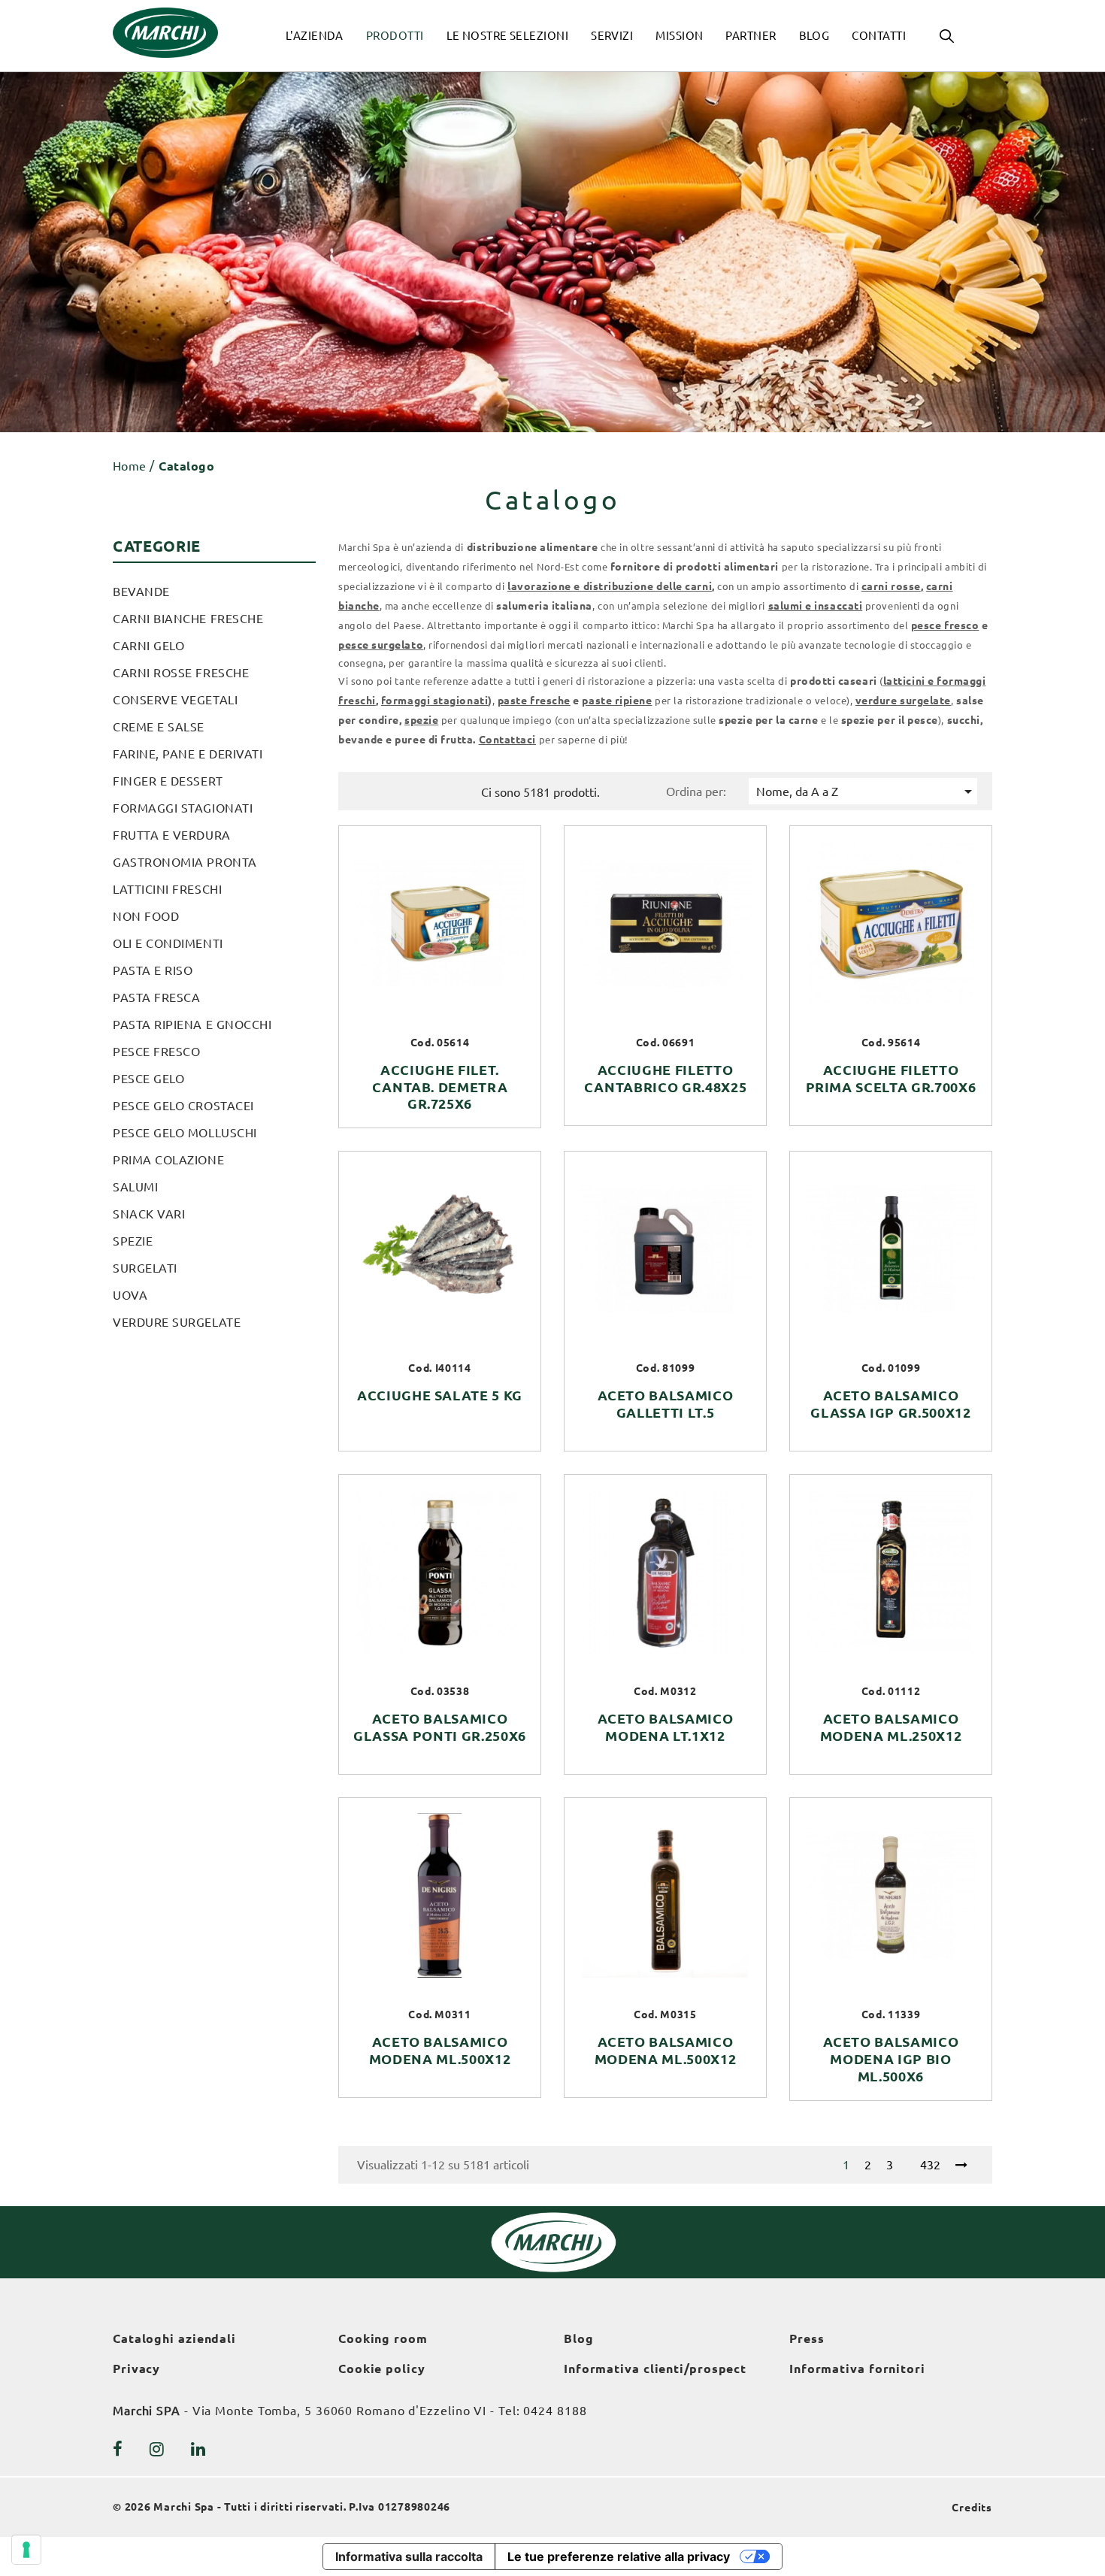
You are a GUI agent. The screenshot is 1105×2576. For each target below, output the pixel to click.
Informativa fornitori (857, 2369)
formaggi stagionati (434, 701)
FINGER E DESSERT (168, 781)
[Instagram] (157, 2449)
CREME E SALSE (159, 727)
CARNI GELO (148, 646)
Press (807, 2338)
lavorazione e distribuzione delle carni (610, 586)
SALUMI (135, 1187)
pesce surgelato (381, 645)
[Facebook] (118, 2449)
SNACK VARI (149, 1214)
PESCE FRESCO (156, 1052)
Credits (972, 2508)
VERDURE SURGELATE (177, 1322)
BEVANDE (141, 592)
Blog (579, 2338)
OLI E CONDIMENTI (168, 943)
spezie (421, 720)
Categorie (157, 546)
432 (930, 2165)
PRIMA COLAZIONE (168, 1160)
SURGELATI (145, 1268)
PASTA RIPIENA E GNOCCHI (192, 1025)
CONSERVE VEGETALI (175, 700)
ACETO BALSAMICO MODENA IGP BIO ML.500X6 (891, 2059)
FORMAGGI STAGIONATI (183, 808)
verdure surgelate (903, 701)
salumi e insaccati (816, 606)
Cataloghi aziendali (174, 2338)
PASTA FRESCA (156, 997)
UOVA (130, 1295)
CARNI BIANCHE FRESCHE (188, 619)
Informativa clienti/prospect (655, 2369)
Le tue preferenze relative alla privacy (619, 2556)
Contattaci (507, 740)
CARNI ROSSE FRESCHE (181, 673)
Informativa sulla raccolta (409, 2556)
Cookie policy (382, 2369)
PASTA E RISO (153, 970)
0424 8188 (555, 2411)
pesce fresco (945, 625)
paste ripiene (617, 701)
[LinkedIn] (198, 2449)
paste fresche (534, 701)
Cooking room (383, 2338)
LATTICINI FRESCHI (167, 889)
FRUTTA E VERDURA (172, 835)
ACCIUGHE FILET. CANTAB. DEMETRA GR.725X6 (440, 1087)
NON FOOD (146, 916)
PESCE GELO (148, 1079)
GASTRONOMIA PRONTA (185, 862)
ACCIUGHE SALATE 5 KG (440, 1395)
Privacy (136, 2369)
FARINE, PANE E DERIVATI (188, 754)
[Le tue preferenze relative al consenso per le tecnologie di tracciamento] (26, 2550)
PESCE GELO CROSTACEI (183, 1106)
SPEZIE (133, 1241)
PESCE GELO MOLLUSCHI (185, 1133)
